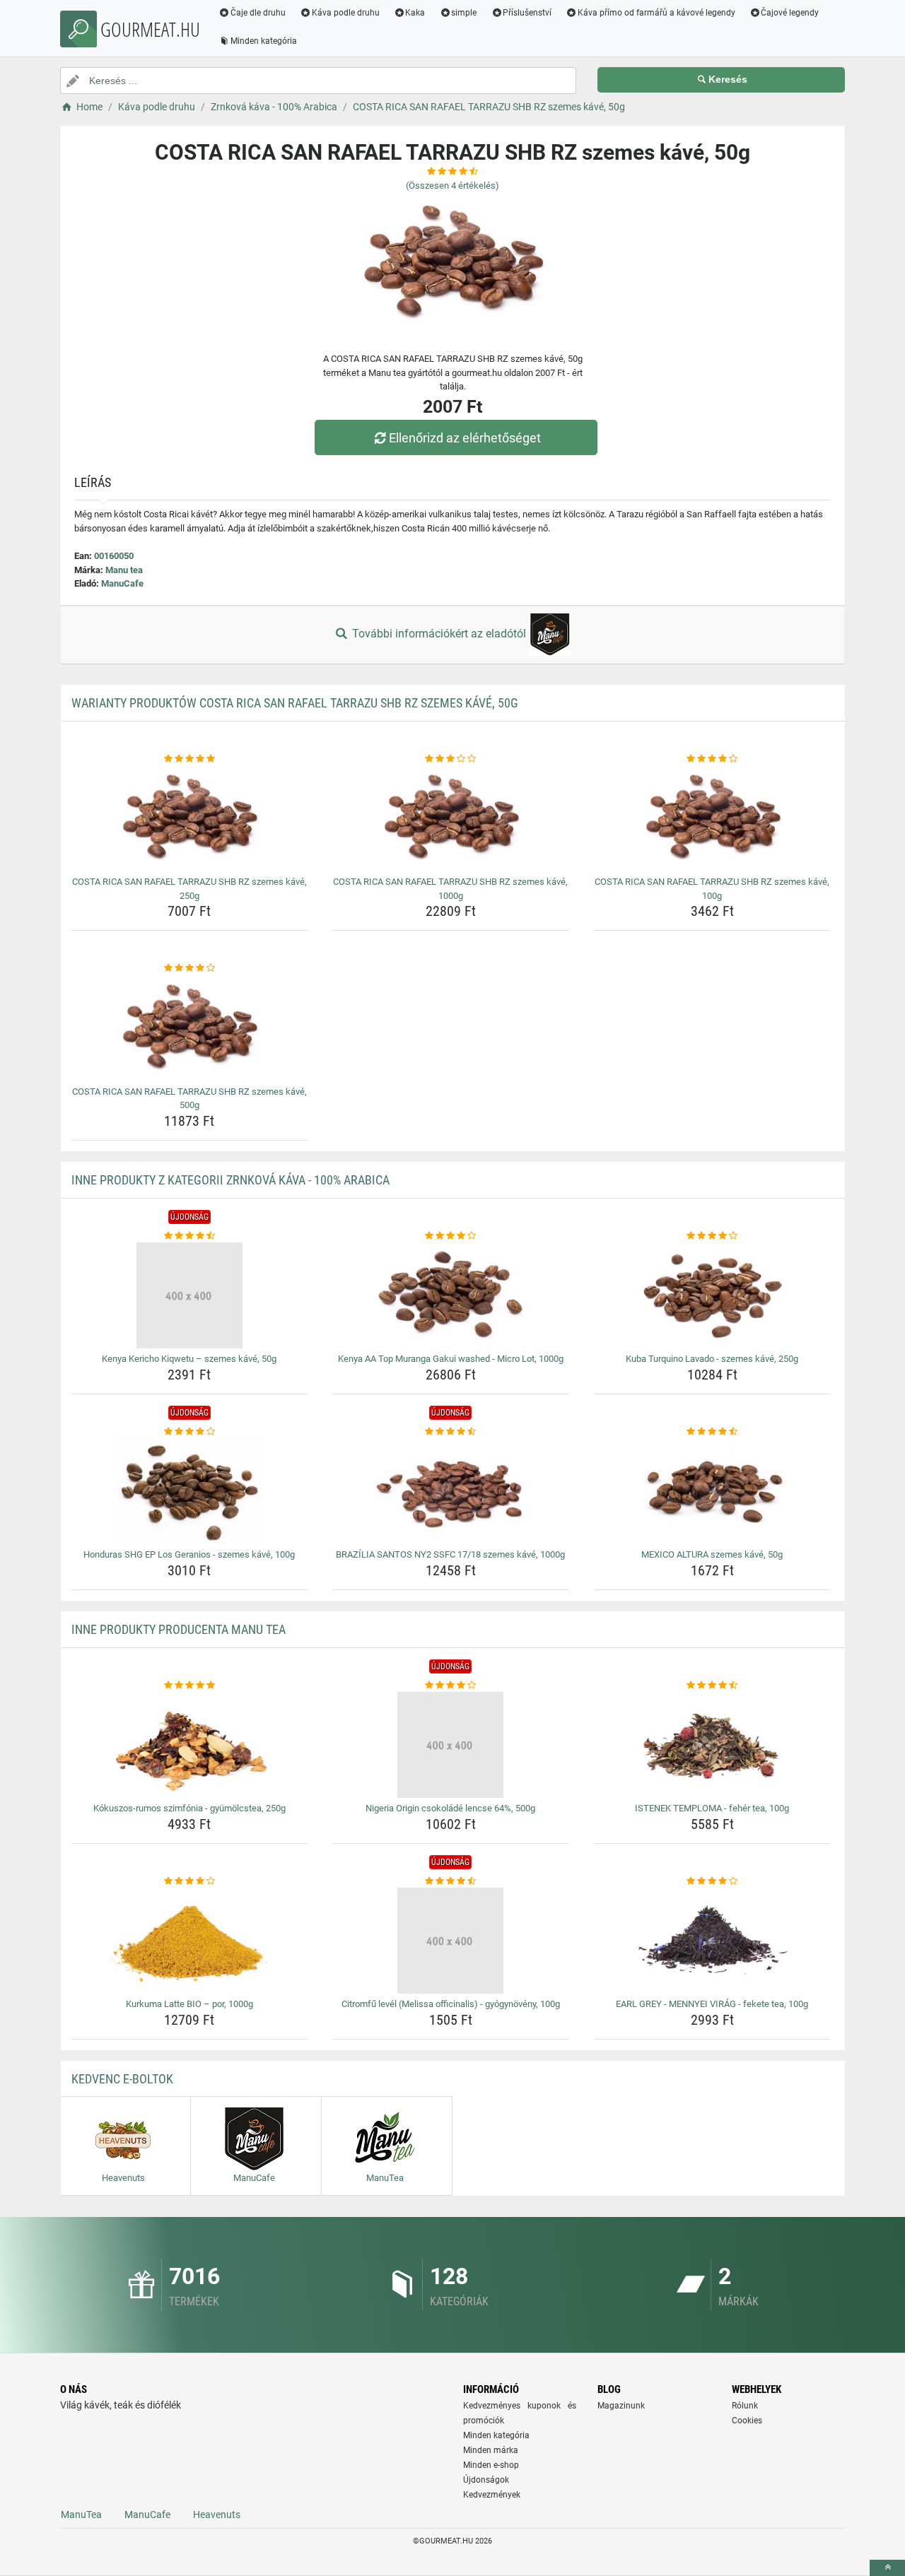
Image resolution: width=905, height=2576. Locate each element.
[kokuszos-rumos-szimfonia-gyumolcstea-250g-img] (190, 1745)
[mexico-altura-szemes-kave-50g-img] (712, 1491)
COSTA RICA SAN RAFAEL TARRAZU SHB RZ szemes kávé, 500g (189, 1099)
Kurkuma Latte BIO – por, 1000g (189, 2004)
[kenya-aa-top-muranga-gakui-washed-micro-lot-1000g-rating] (451, 1236)
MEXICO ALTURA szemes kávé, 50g (712, 1554)
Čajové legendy (790, 13)
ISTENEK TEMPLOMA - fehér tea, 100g (712, 1808)
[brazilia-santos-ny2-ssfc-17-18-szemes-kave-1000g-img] (451, 1491)
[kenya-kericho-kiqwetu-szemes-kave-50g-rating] (190, 1236)
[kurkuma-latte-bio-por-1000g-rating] (190, 1881)
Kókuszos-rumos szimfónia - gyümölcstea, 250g (189, 1808)
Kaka (415, 13)
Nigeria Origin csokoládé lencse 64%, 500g (450, 1808)
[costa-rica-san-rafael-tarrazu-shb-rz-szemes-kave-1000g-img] (451, 818)
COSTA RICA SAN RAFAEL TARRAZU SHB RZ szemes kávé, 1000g (450, 889)
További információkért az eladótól (439, 634)
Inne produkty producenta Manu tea (179, 1629)
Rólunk (745, 2406)
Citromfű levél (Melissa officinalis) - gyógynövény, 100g (451, 2004)
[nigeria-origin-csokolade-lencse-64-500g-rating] (451, 1686)
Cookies (747, 2421)
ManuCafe (122, 583)
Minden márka (491, 2450)
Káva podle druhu (346, 13)
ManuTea (81, 2515)
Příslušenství (527, 13)
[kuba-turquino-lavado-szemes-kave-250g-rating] (712, 1236)
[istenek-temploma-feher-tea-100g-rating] (712, 1686)
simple (464, 13)
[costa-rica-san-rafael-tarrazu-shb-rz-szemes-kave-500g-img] (190, 1028)
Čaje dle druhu (258, 13)
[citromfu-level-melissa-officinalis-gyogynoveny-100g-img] (451, 1941)
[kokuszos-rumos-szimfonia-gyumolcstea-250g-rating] (190, 1686)
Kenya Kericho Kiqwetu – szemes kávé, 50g (189, 1359)
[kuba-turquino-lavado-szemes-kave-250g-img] (712, 1295)
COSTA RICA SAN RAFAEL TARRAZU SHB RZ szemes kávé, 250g (189, 889)
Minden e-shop (491, 2465)
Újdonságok (486, 2480)
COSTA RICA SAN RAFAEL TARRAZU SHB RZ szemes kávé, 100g (712, 889)
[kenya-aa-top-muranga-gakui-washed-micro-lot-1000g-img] (451, 1295)
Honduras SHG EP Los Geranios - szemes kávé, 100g (189, 1554)
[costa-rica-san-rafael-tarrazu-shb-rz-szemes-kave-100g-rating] (712, 759)
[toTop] (887, 2568)
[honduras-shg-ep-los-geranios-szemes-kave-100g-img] (190, 1491)
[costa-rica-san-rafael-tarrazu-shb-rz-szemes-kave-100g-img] (712, 818)
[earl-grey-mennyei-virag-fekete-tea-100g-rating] (712, 1881)
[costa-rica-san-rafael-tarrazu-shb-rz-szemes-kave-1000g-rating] (451, 759)
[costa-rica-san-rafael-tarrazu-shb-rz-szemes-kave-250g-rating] (190, 759)
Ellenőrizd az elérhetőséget (465, 438)
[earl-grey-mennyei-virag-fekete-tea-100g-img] (712, 1941)
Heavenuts (217, 2515)
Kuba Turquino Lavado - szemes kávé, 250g (712, 1359)
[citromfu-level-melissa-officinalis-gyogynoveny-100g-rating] (451, 1881)
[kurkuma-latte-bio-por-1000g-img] (190, 1941)
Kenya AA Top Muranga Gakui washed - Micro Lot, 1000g (451, 1359)
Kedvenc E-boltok (122, 2079)
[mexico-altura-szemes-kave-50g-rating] (712, 1432)
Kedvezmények (492, 2495)
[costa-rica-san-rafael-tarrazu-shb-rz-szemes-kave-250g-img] (190, 818)
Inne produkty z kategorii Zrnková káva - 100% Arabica (230, 1180)
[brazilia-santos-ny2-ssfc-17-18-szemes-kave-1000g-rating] (451, 1432)
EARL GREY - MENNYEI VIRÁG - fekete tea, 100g (712, 2004)
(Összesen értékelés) (452, 186)
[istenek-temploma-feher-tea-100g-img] (712, 1745)
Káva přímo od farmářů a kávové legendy (656, 13)
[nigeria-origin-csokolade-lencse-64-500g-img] (451, 1745)
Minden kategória (264, 41)
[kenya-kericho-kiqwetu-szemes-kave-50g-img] (190, 1295)
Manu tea (124, 570)
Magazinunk (621, 2406)
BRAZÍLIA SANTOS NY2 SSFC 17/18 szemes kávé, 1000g (450, 1554)
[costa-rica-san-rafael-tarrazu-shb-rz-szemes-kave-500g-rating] (190, 968)
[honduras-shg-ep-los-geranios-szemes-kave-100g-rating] (190, 1432)
